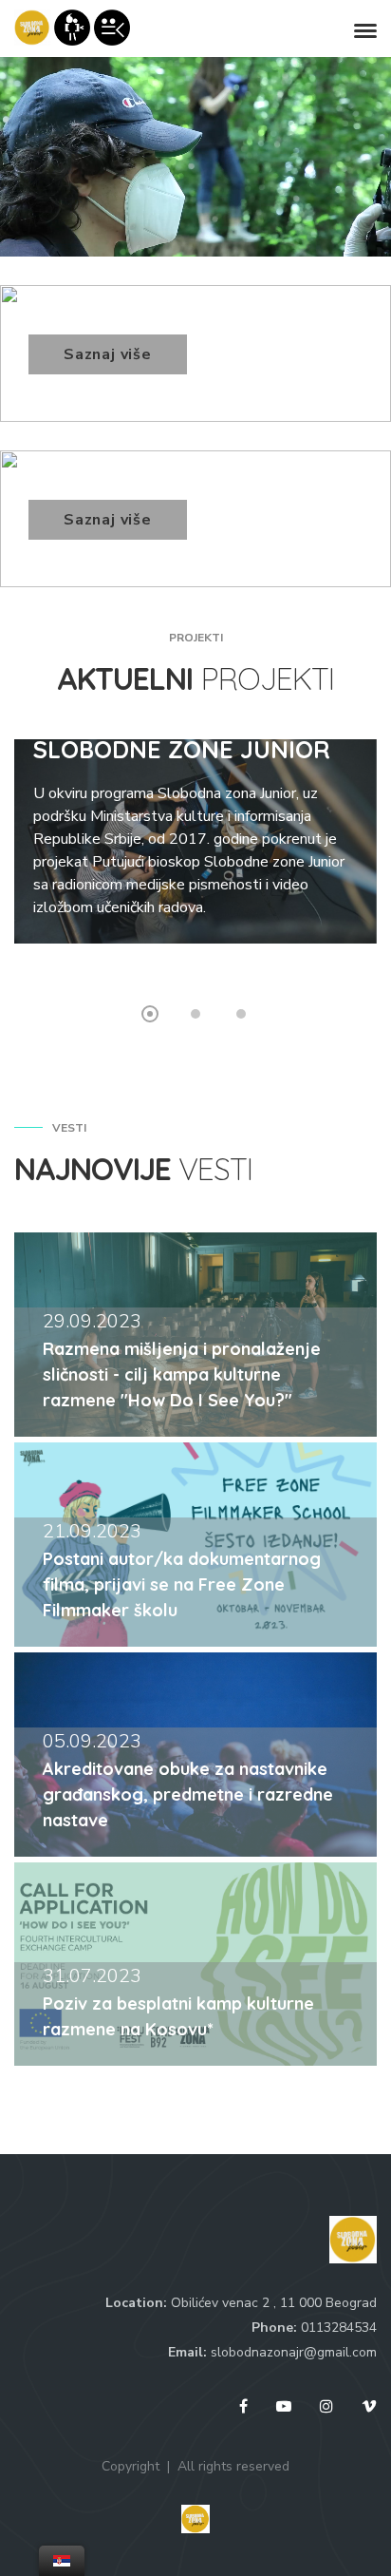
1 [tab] (150, 1014)
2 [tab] (195, 1014)
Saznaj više (108, 354)
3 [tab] (241, 1014)
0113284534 (339, 2328)
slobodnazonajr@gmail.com (294, 2352)
